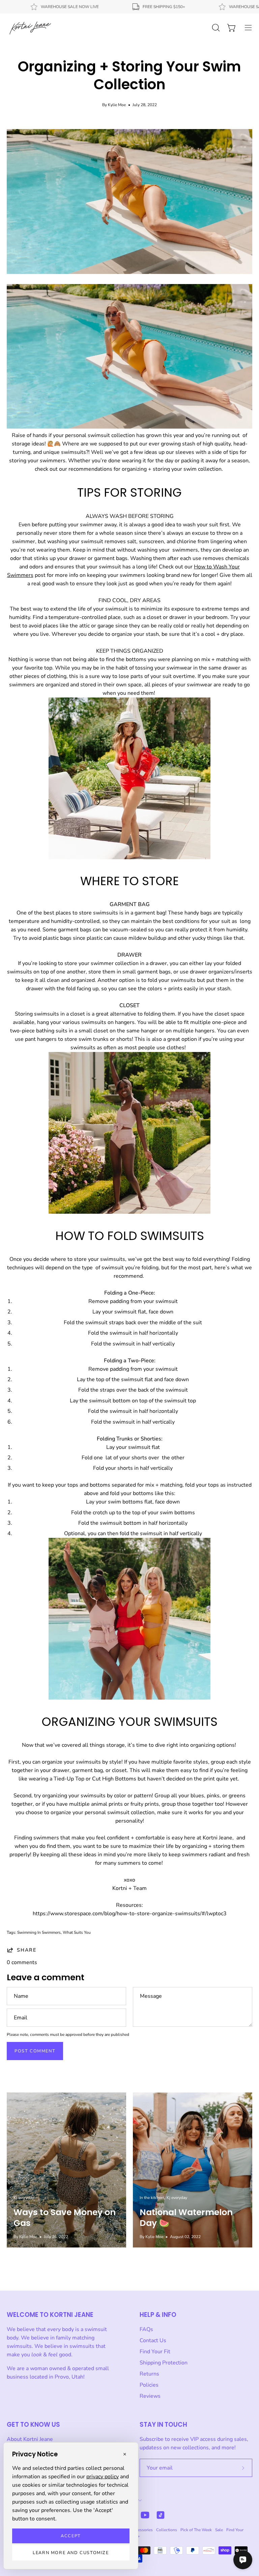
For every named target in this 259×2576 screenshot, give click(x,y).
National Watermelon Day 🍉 (186, 2218)
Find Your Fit (155, 2352)
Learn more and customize (71, 2553)
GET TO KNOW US (33, 2425)
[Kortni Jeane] (30, 28)
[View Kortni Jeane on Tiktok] (161, 2515)
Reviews (150, 2396)
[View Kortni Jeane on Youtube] (145, 2515)
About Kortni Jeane (30, 2439)
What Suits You (77, 1932)
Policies (149, 2385)
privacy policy (103, 2477)
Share (27, 1950)
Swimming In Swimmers (39, 1932)
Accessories (142, 2530)
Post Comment (35, 2051)
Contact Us (153, 2340)
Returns (149, 2374)
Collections (167, 2530)
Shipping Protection (164, 2363)
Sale (219, 2530)
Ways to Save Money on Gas (65, 2218)
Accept (71, 2536)
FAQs (146, 2329)
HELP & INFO (158, 2315)
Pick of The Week (196, 2530)
